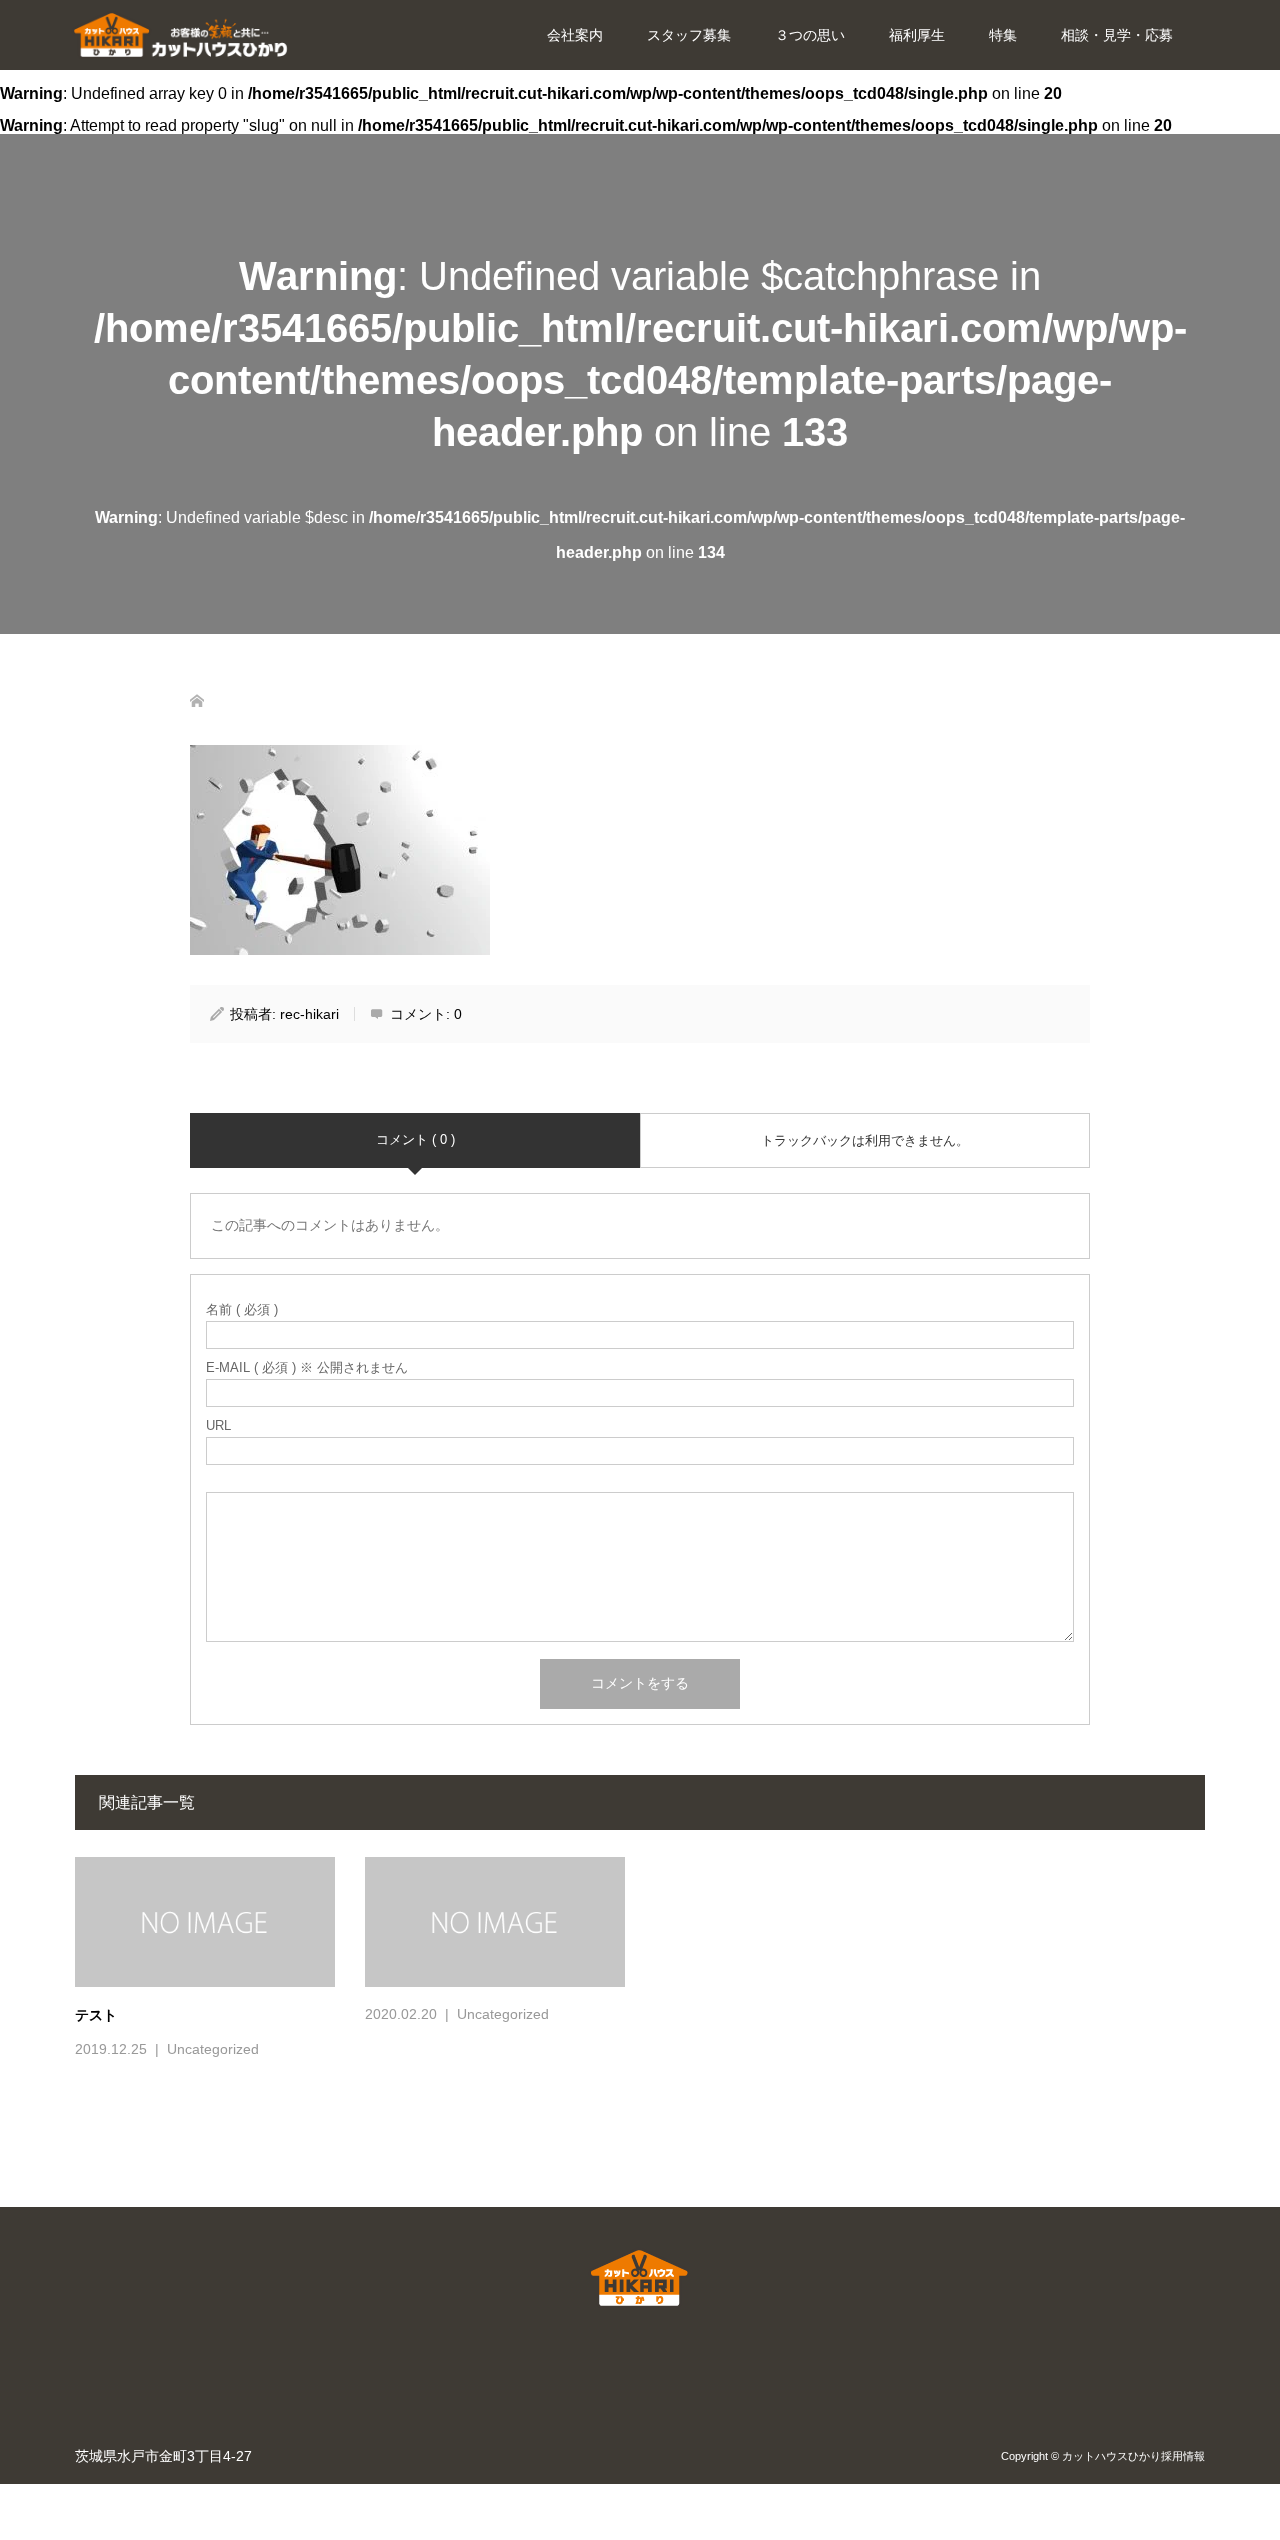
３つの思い (810, 35)
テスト (96, 2015)
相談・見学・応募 (1117, 35)
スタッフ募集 (689, 35)
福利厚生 (917, 35)
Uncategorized (213, 2049)
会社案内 (575, 35)
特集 (1003, 35)
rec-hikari (309, 1014)
